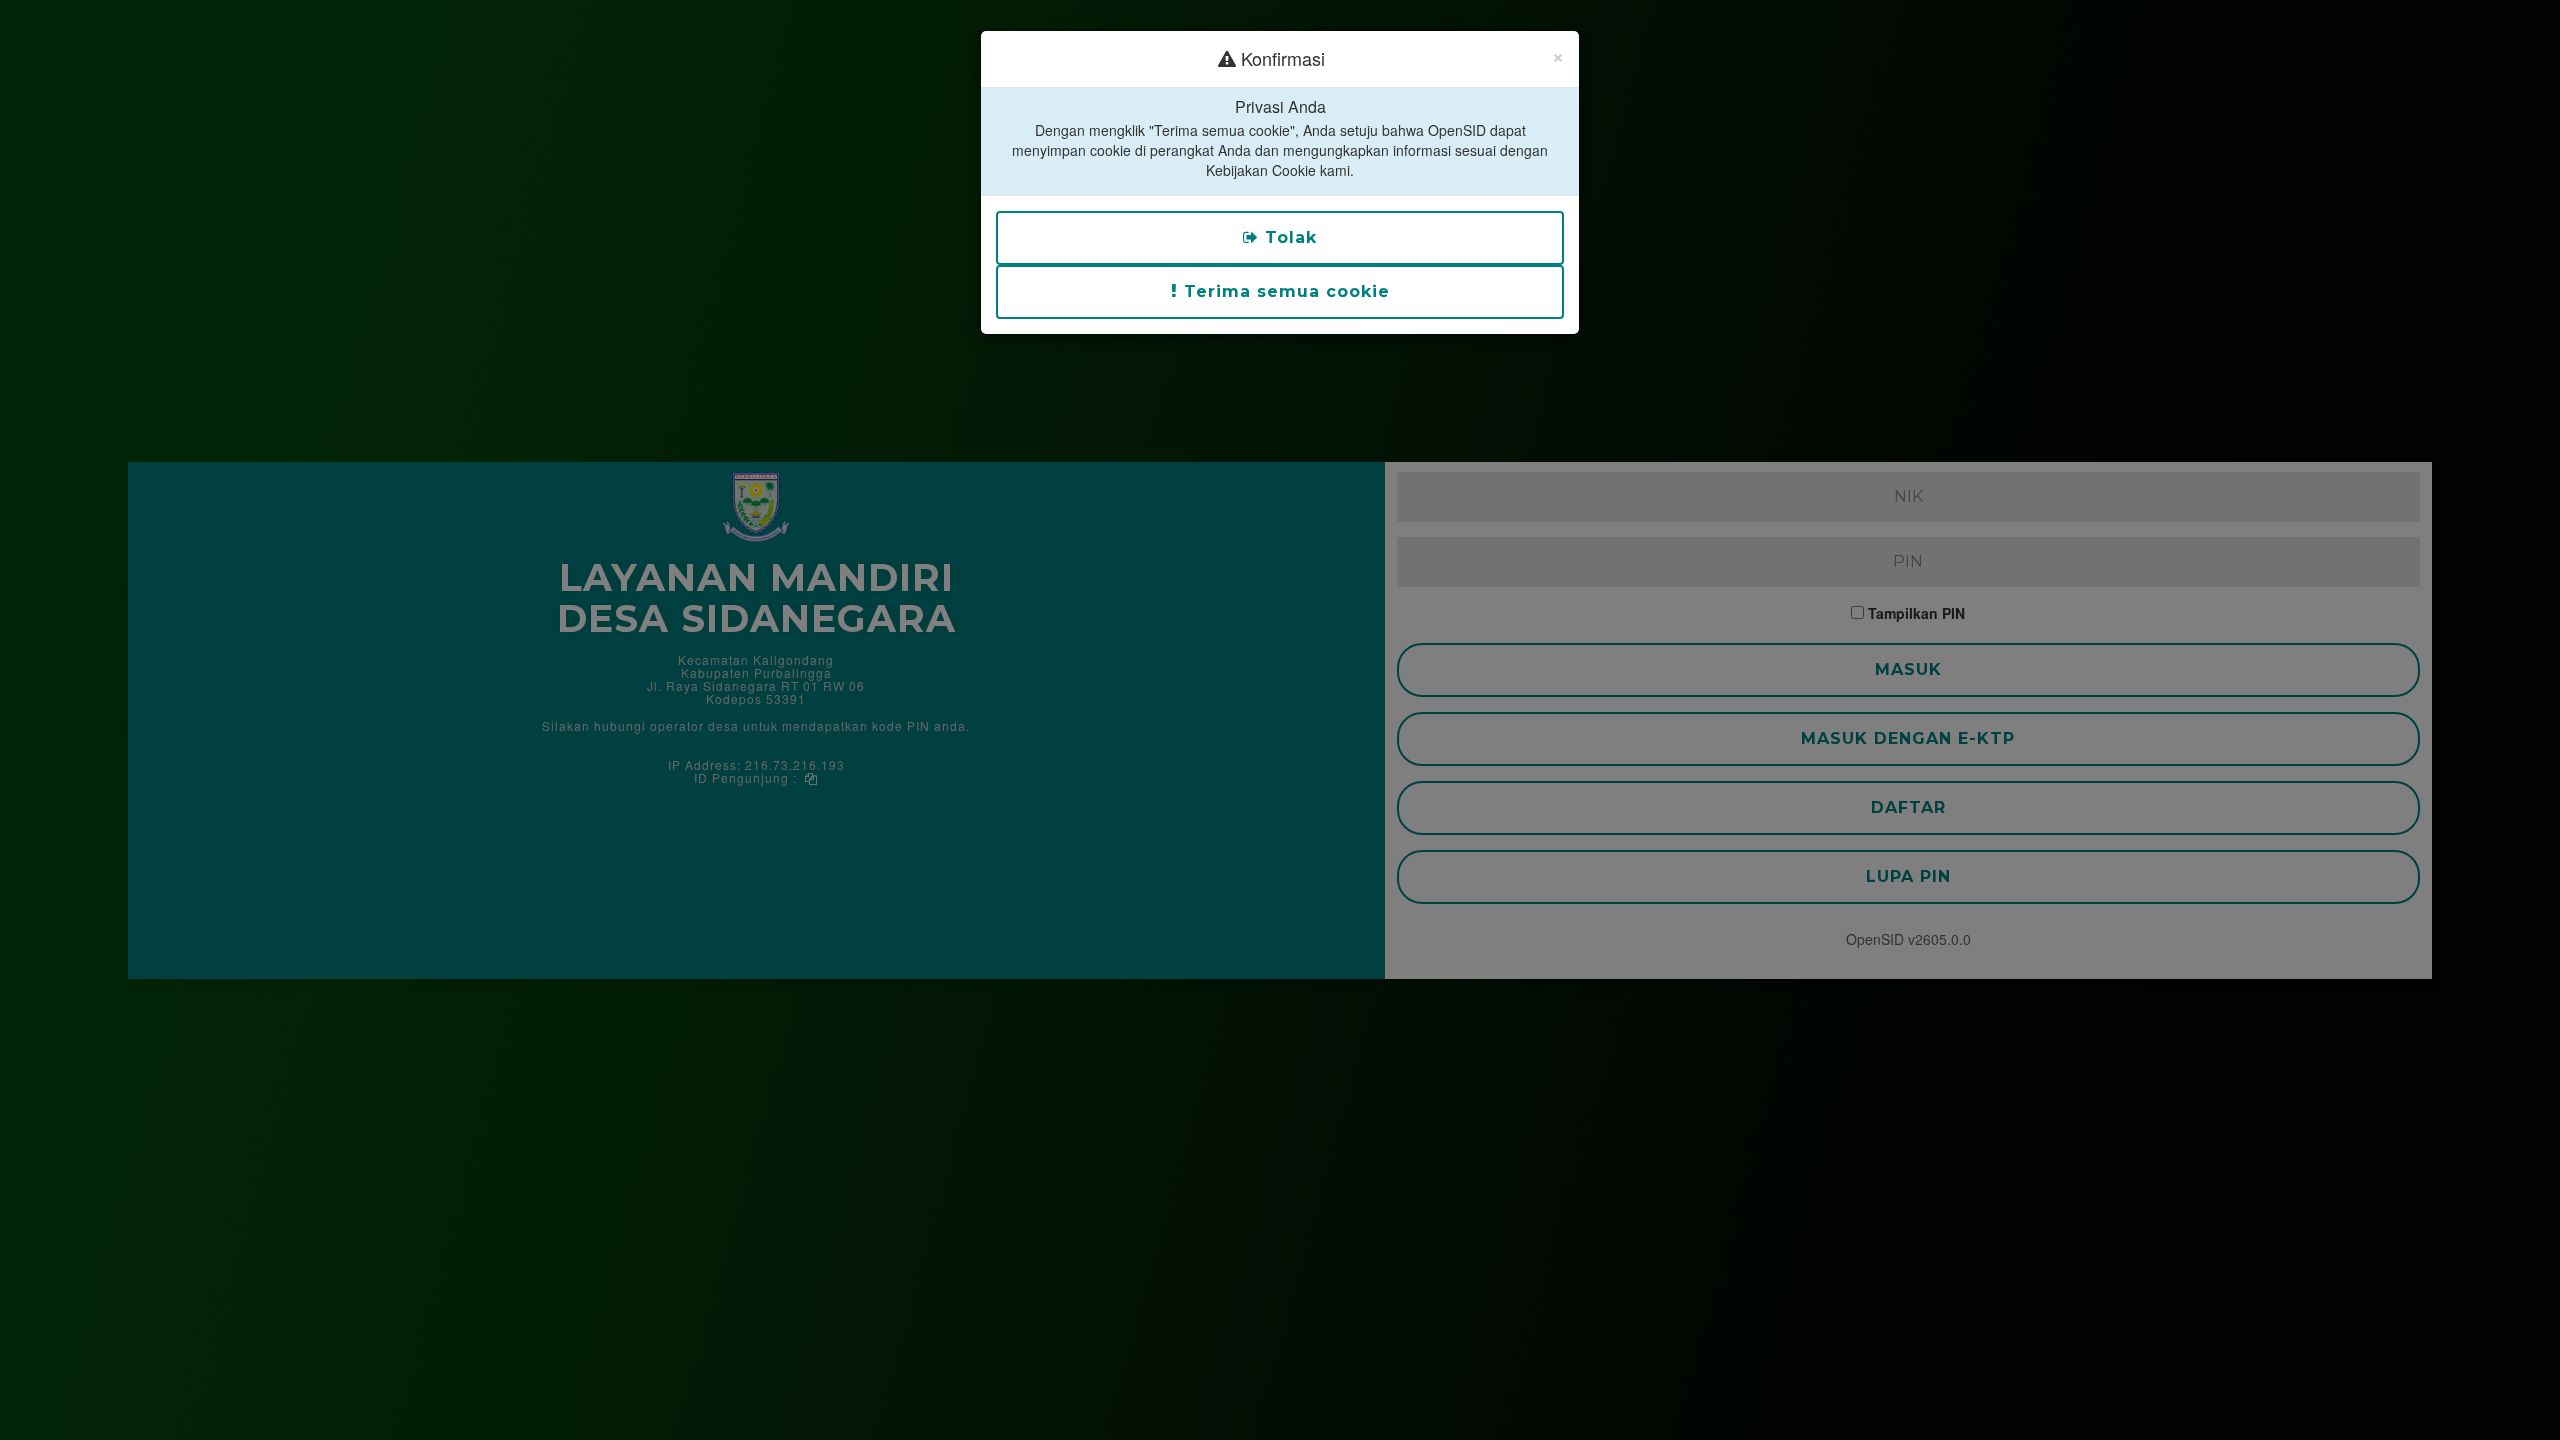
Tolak (1288, 237)
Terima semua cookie (1284, 291)
